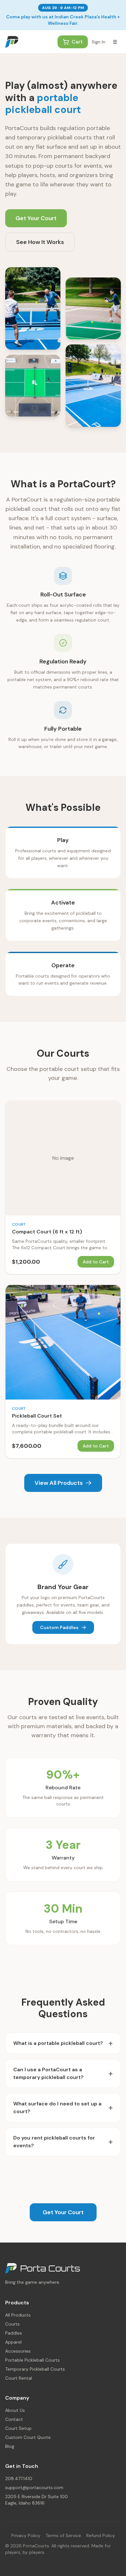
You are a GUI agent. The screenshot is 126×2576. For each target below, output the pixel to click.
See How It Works (40, 242)
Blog (10, 2446)
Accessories (18, 2351)
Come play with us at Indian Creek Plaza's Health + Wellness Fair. (63, 20)
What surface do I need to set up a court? (63, 2108)
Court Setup (18, 2428)
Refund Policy (101, 2535)
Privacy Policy (26, 2535)
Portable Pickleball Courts (32, 2360)
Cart (77, 42)
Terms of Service (63, 2535)
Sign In (99, 42)
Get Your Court (36, 218)
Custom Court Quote (28, 2437)
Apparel (13, 2342)
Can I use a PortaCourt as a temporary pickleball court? (63, 2073)
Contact (14, 2419)
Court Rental (19, 2378)
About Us (15, 2410)
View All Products (59, 1483)
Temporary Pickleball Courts (35, 2369)
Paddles (14, 2333)
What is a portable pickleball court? (63, 2043)
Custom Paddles (59, 1627)
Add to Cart (96, 1262)
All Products (18, 2315)
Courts (12, 2324)
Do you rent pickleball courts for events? (63, 2142)
